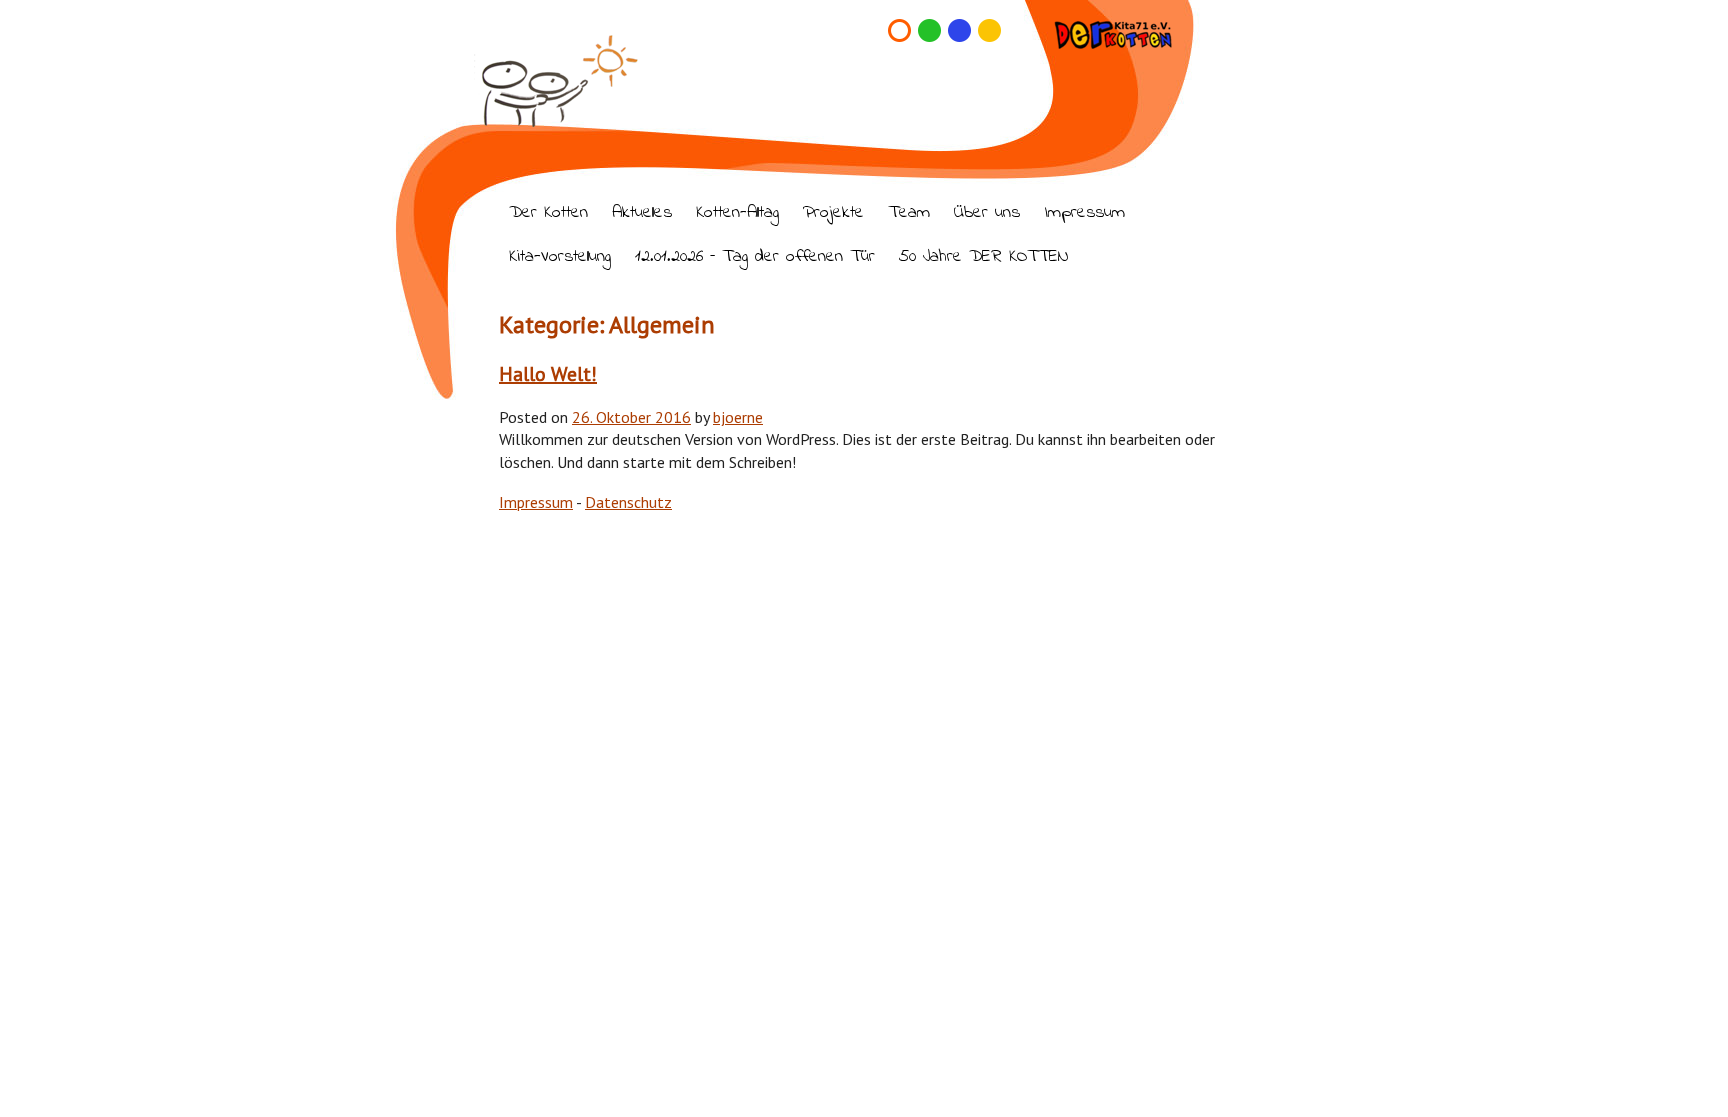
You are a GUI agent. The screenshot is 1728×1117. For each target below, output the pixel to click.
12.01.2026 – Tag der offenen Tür (755, 257)
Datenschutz (628, 502)
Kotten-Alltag (737, 213)
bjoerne (738, 417)
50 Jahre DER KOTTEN (983, 257)
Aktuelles (642, 213)
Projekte (833, 213)
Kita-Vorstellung (560, 257)
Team (909, 213)
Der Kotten (548, 213)
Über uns (987, 213)
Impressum (1084, 213)
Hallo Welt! (548, 374)
